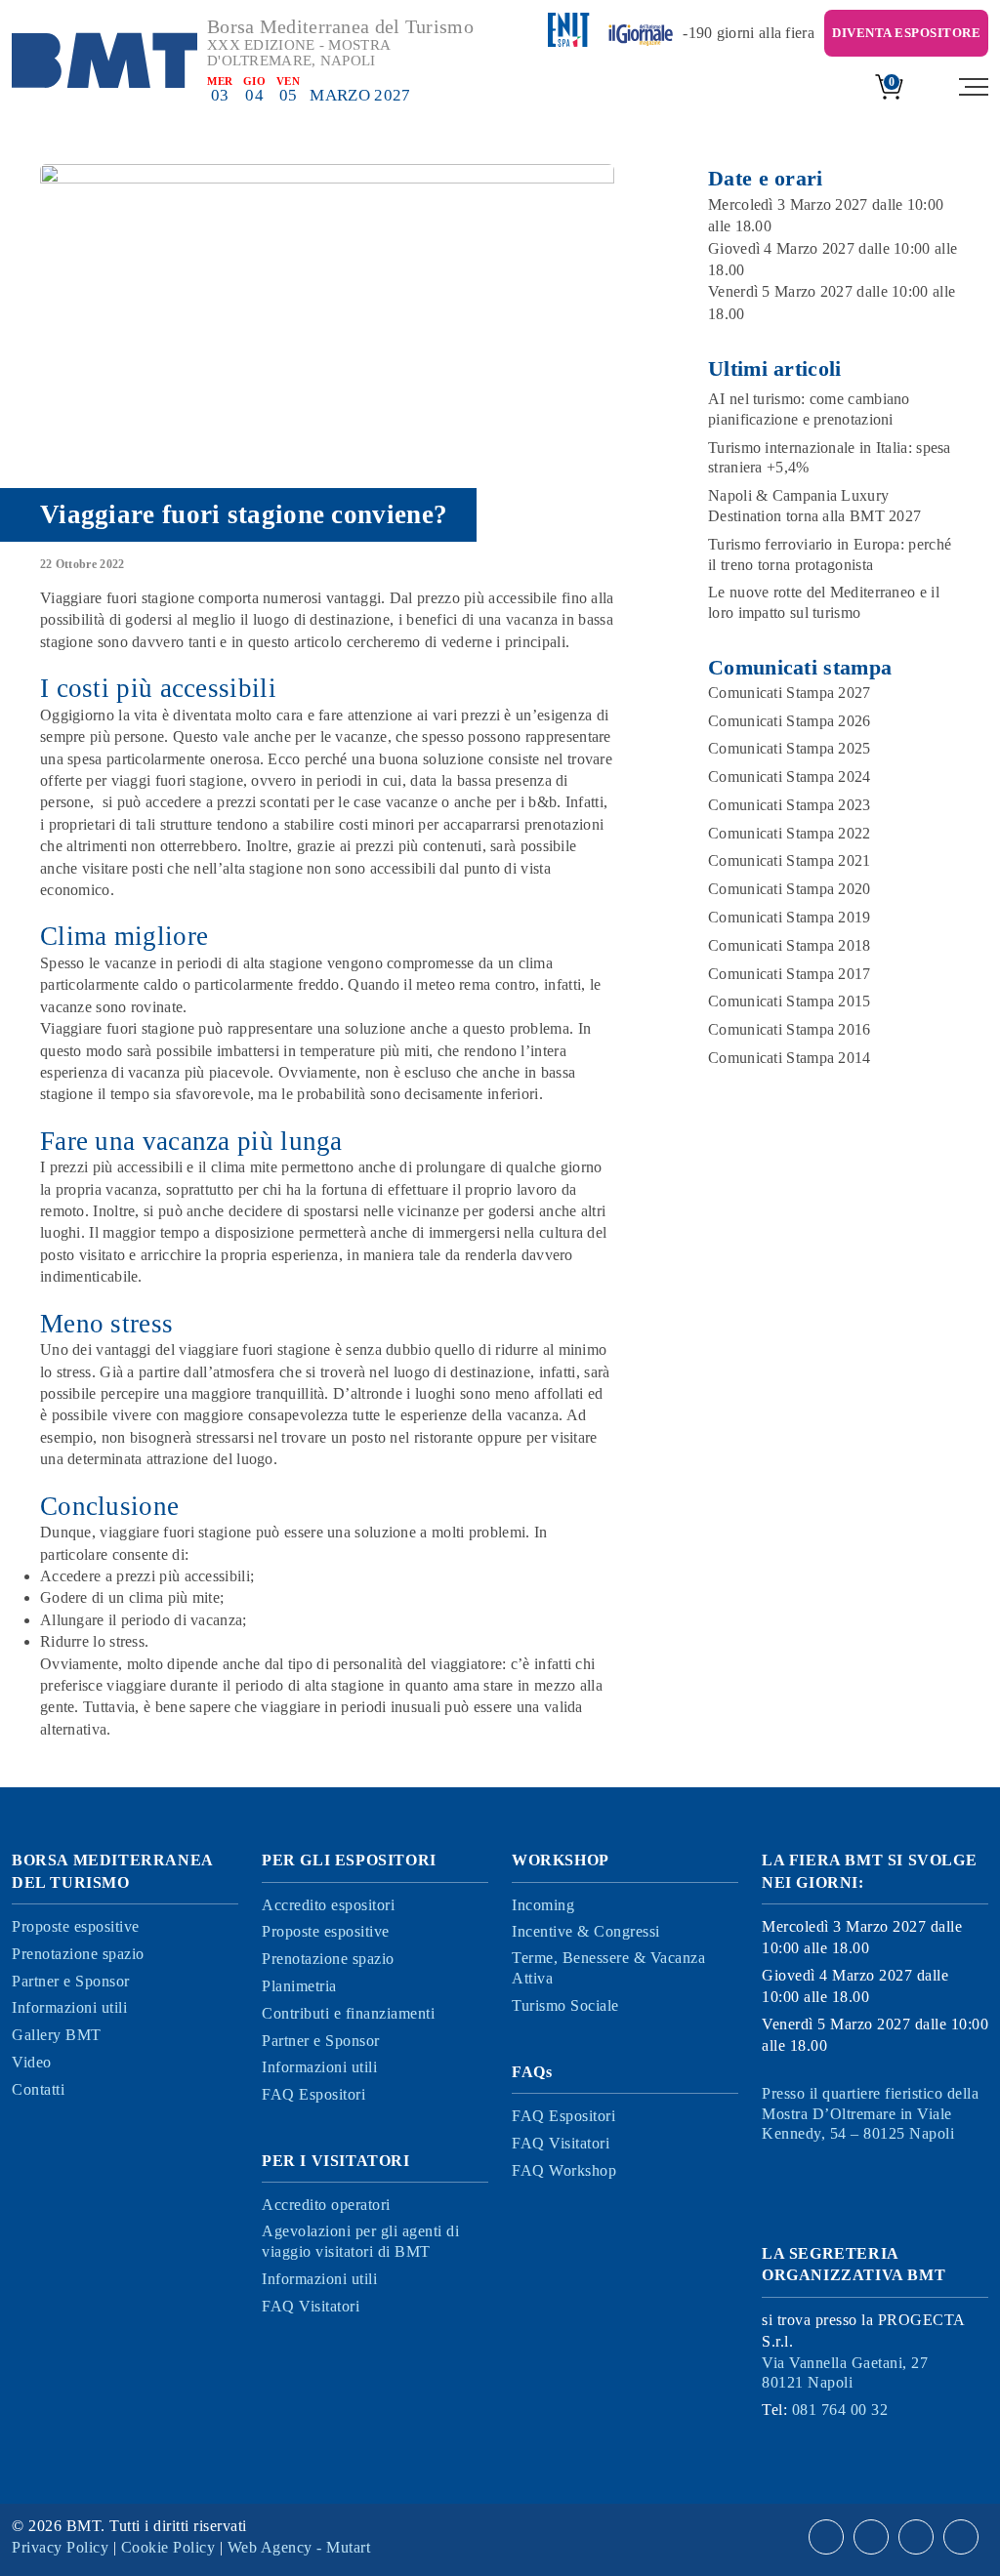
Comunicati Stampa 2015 (790, 1001)
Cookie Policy (168, 2547)
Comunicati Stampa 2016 (790, 1029)
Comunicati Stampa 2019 (790, 917)
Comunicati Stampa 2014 (790, 1058)
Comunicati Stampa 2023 (790, 805)
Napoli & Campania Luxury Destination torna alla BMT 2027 (814, 506)
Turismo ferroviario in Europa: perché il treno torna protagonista (830, 554)
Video (32, 2062)
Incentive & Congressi (586, 1931)
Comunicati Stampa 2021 (790, 860)
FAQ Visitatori (311, 2306)
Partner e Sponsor (71, 1981)
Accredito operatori (326, 2205)
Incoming (543, 1905)
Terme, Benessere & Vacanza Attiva (608, 1968)
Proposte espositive (76, 1926)
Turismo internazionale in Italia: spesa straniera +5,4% (830, 458)
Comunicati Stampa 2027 (790, 693)
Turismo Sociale (565, 2005)
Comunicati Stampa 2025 (790, 748)
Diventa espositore (906, 33)
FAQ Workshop (564, 2170)
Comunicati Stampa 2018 (790, 945)
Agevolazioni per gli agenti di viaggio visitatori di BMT (360, 2241)
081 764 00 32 (840, 2410)
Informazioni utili (69, 2007)
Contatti (38, 2089)
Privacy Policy (60, 2547)
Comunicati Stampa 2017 (790, 974)
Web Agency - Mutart (299, 2547)
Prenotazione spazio (78, 1954)
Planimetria (299, 1986)
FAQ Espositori (313, 2094)
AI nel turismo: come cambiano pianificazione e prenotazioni (809, 409)
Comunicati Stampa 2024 (790, 777)
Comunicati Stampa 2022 (790, 833)
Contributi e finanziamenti (348, 2013)
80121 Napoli (845, 2373)
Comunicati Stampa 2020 (790, 889)
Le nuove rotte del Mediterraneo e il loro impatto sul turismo (824, 602)
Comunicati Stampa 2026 (790, 721)
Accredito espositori (328, 1905)
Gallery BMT (57, 2035)
